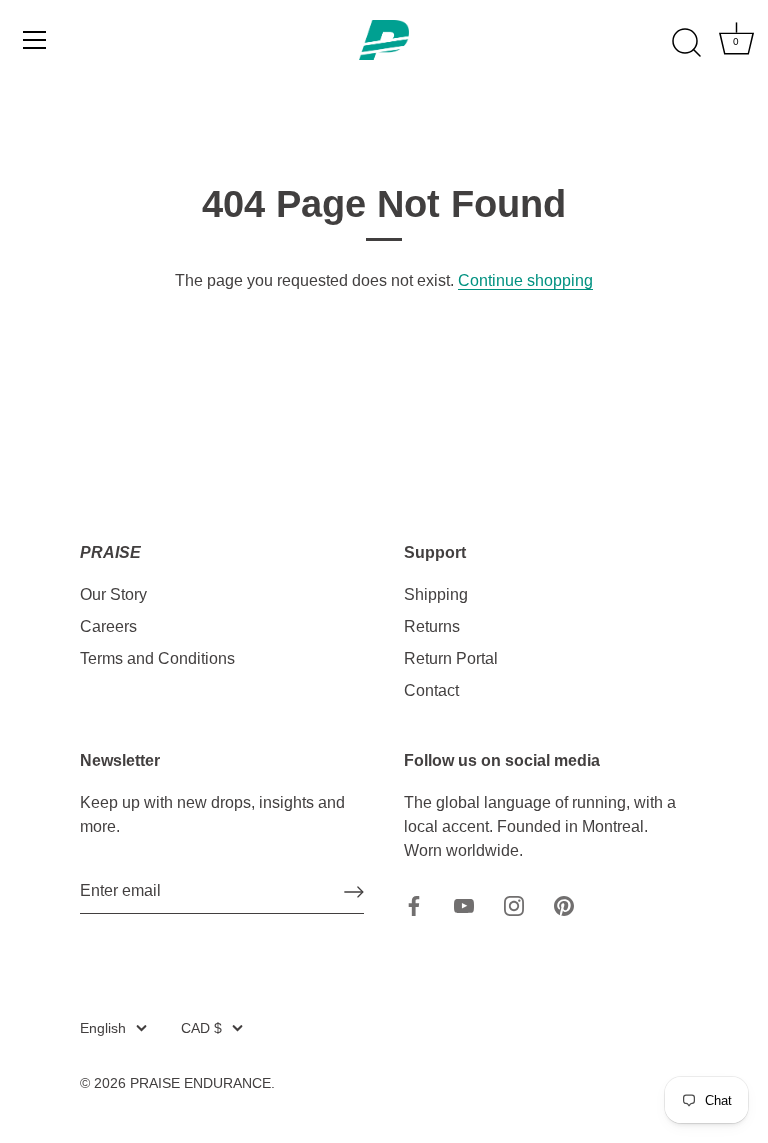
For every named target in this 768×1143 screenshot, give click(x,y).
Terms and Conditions (157, 658)
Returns (432, 626)
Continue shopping (525, 280)
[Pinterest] (564, 904)
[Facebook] (414, 904)
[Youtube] (464, 904)
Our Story (113, 594)
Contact (431, 690)
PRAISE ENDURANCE (200, 1083)
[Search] (686, 43)
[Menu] (35, 40)
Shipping (436, 594)
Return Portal (451, 658)
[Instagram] (514, 904)
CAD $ (201, 1028)
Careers (108, 626)
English (103, 1028)
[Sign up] (354, 892)
